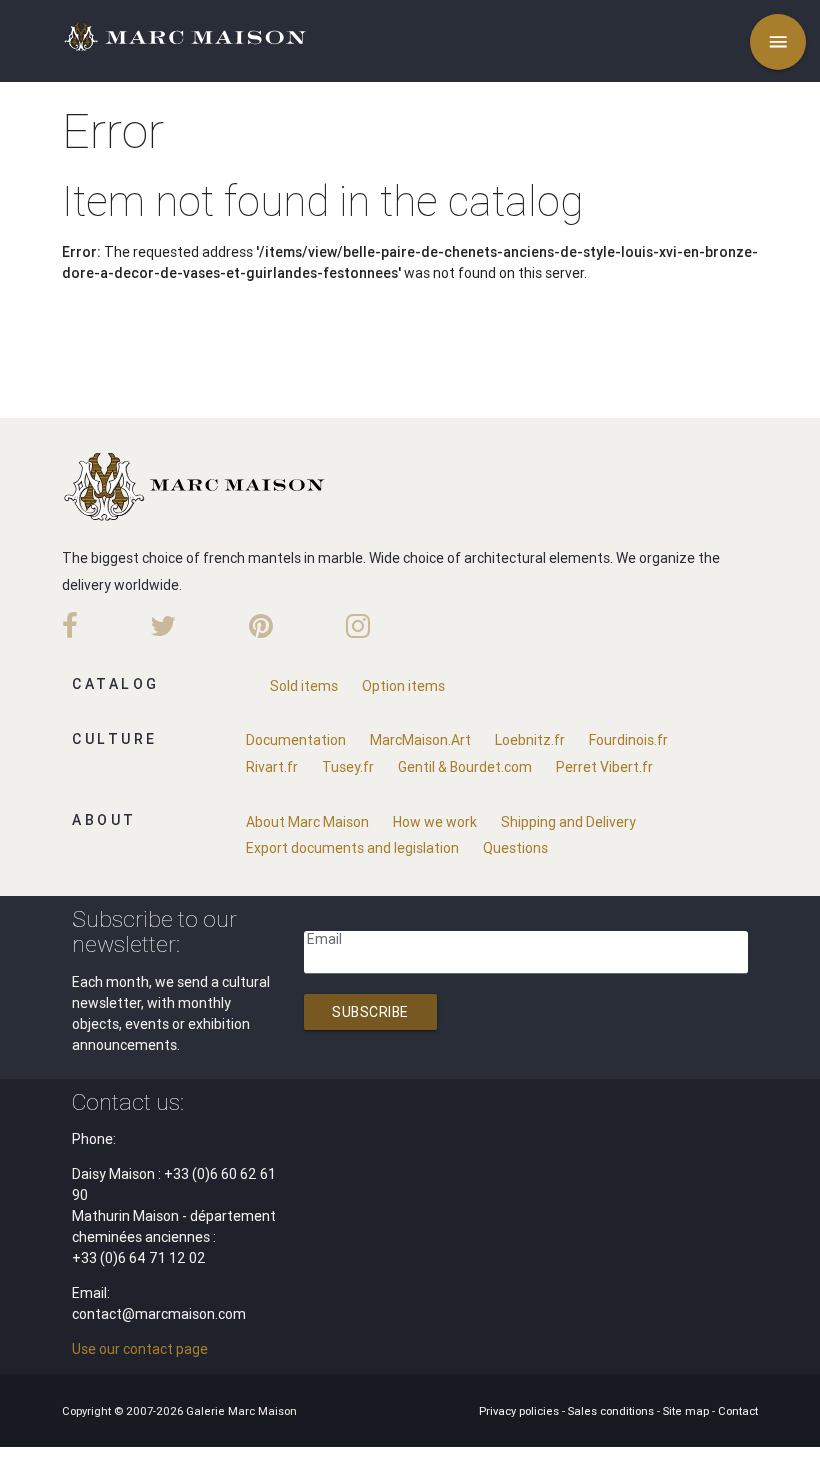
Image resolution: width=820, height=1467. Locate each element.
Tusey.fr (348, 767)
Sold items (304, 686)
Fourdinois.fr (628, 740)
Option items (403, 686)
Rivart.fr (272, 767)
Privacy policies (520, 1411)
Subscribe (370, 1012)
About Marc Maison (307, 822)
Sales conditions (612, 1411)
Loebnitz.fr (530, 740)
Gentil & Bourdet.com (465, 767)
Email (324, 939)
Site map (687, 1411)
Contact (738, 1411)
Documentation (296, 740)
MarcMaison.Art (420, 740)
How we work (435, 822)
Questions (515, 848)
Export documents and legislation (352, 848)
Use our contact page (140, 1349)
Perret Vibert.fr (604, 767)
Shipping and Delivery (568, 822)
